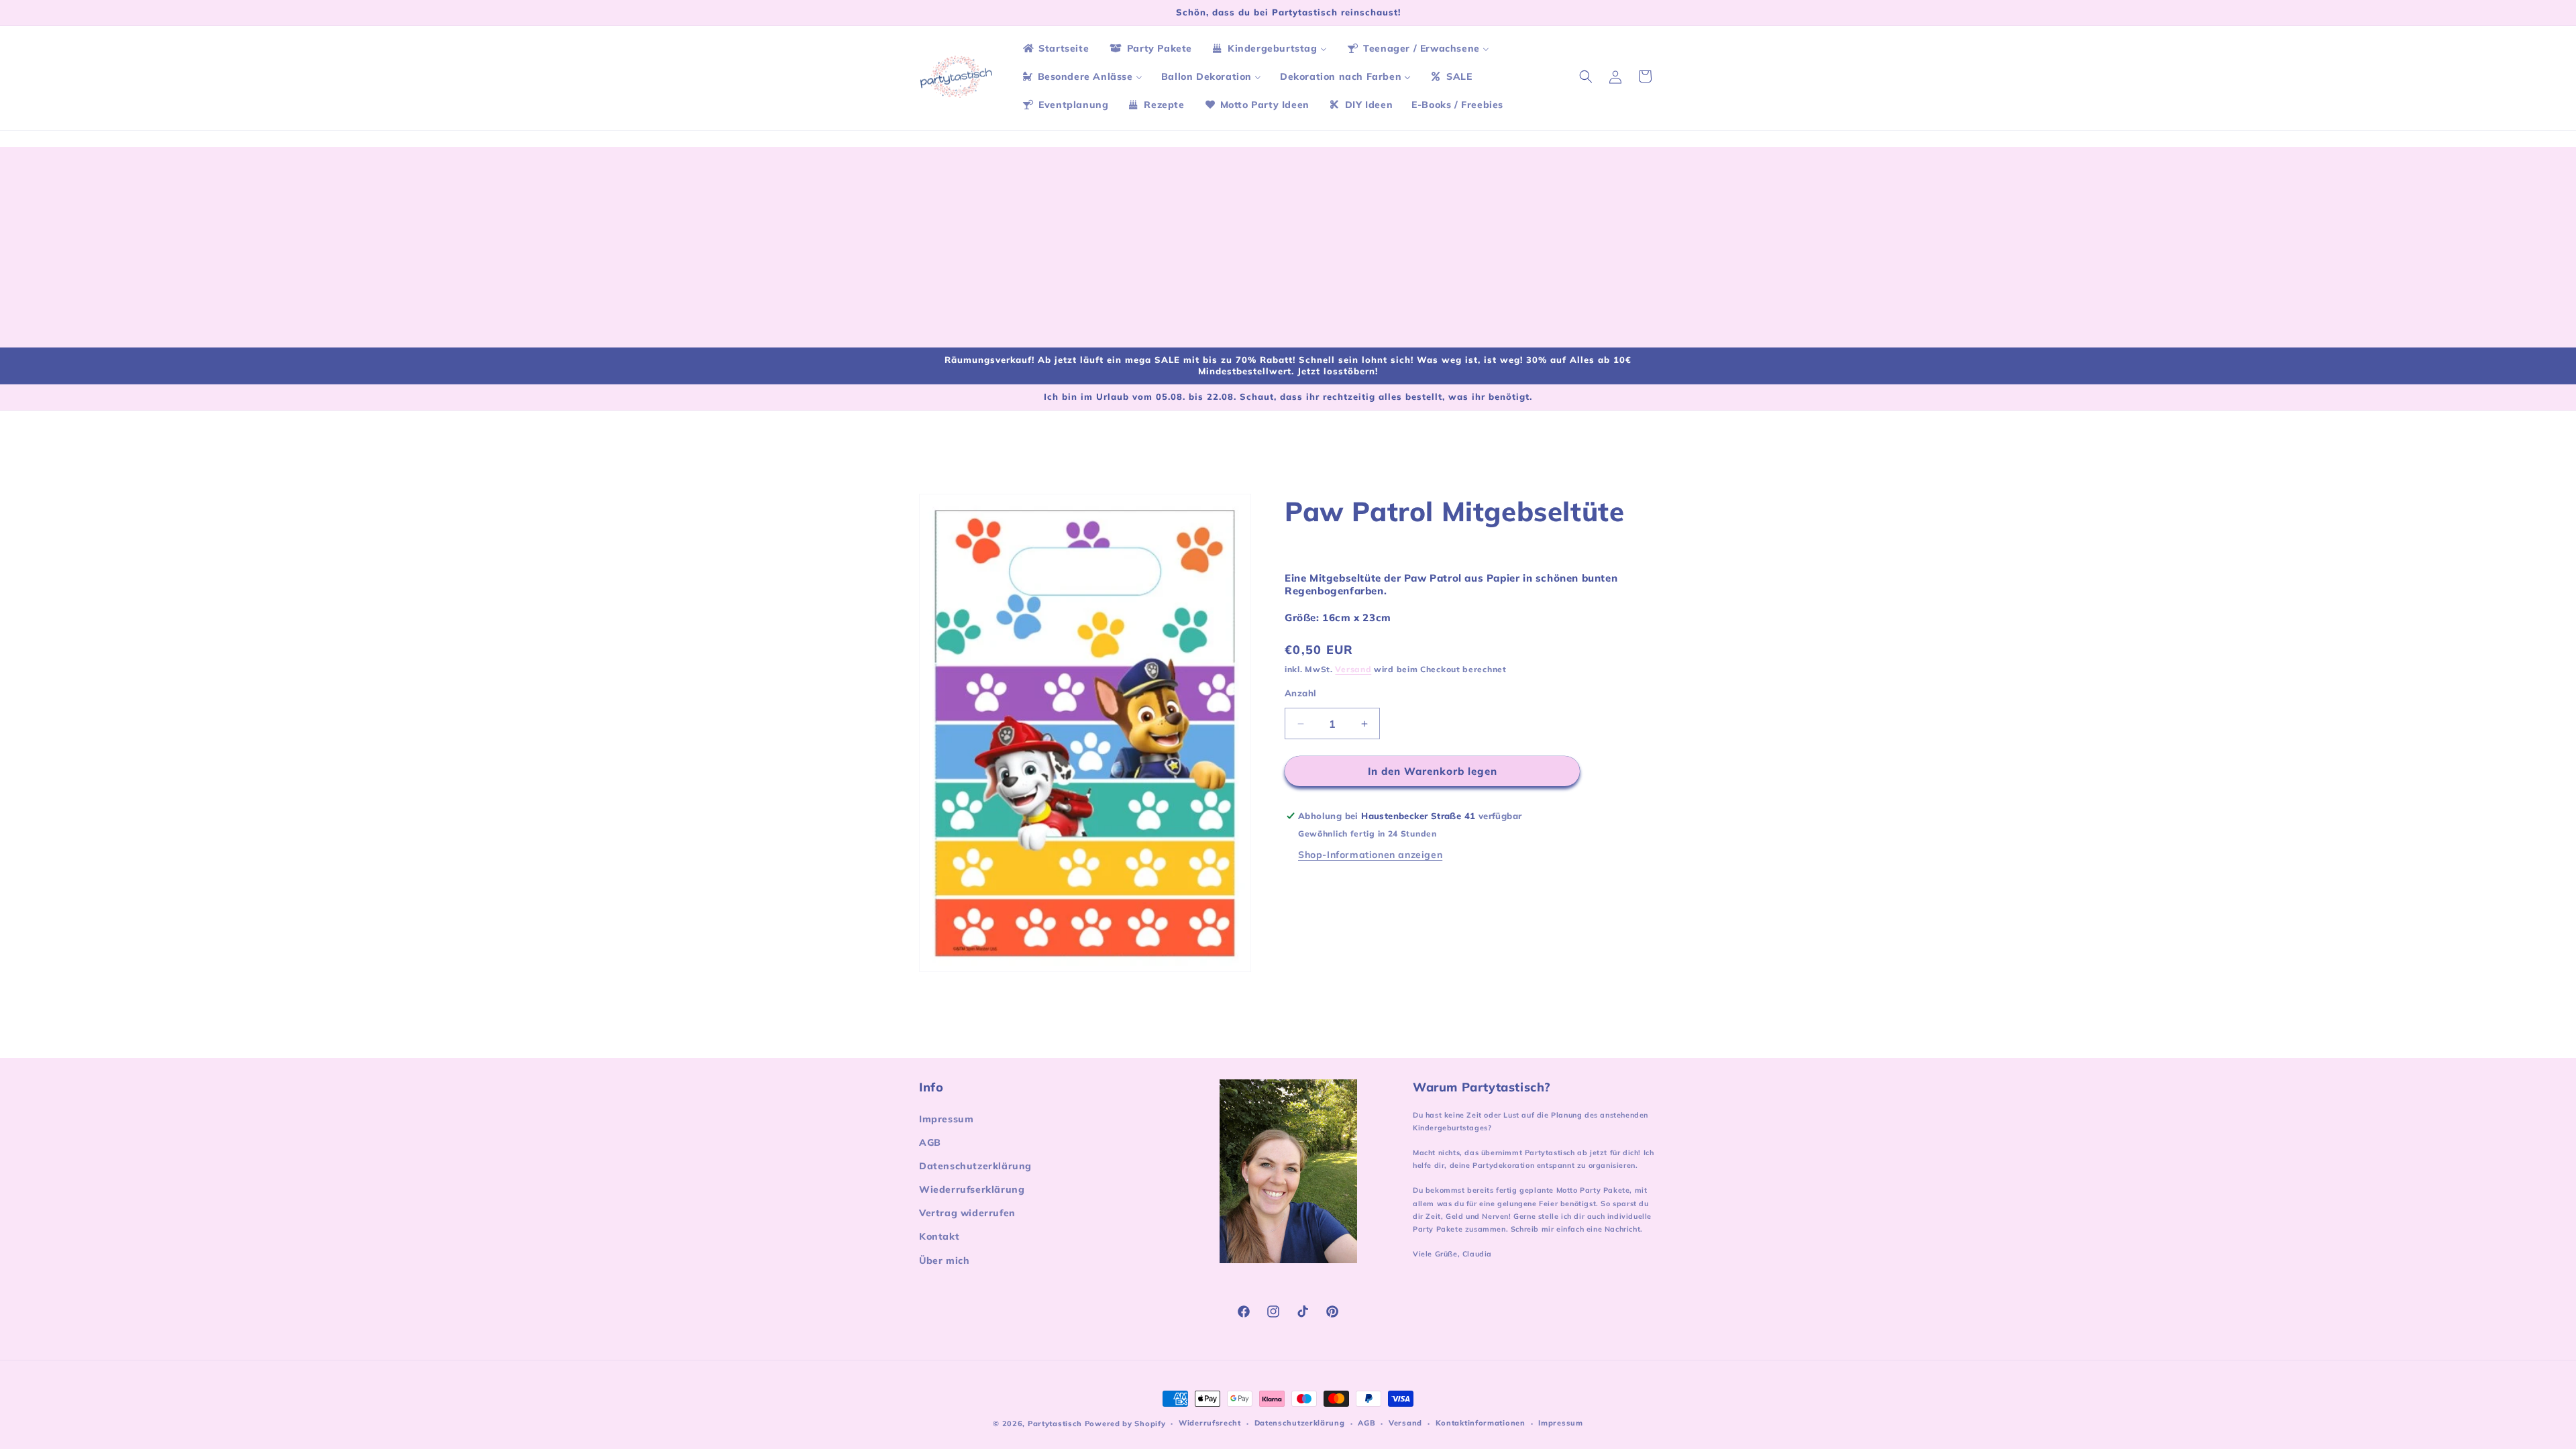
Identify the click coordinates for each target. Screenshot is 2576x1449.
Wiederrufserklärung (972, 1189)
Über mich (944, 1260)
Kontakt (939, 1236)
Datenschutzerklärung (975, 1166)
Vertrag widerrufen (967, 1213)
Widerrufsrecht (1210, 1423)
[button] (1586, 76)
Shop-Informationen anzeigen (1370, 855)
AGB (930, 1142)
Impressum (946, 1119)
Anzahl (1300, 693)
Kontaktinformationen (1481, 1423)
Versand (1353, 669)
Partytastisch (1055, 1424)
